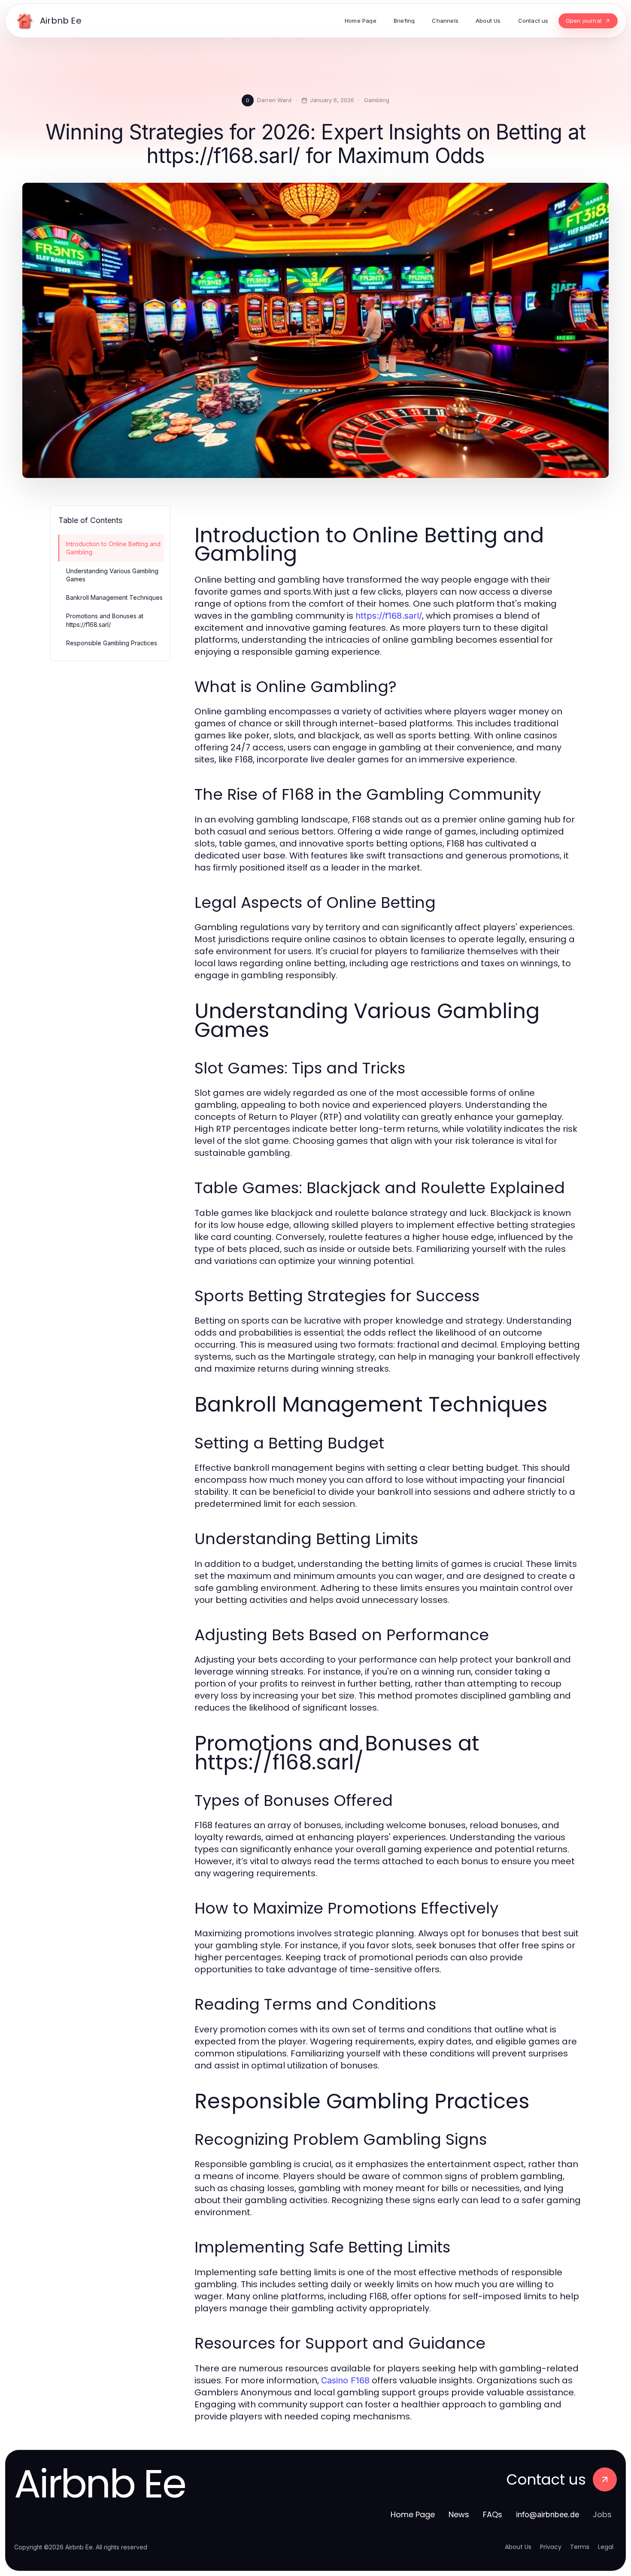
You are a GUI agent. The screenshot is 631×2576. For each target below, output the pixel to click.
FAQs (493, 2514)
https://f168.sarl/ (389, 616)
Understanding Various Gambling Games (112, 575)
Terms (580, 2547)
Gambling (377, 100)
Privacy (551, 2547)
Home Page (413, 2514)
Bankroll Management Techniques (114, 597)
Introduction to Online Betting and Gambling (113, 548)
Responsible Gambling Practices (112, 643)
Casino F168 (345, 2380)
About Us (518, 2547)
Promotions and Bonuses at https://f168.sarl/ (105, 620)
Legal (606, 2547)
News (459, 2514)
